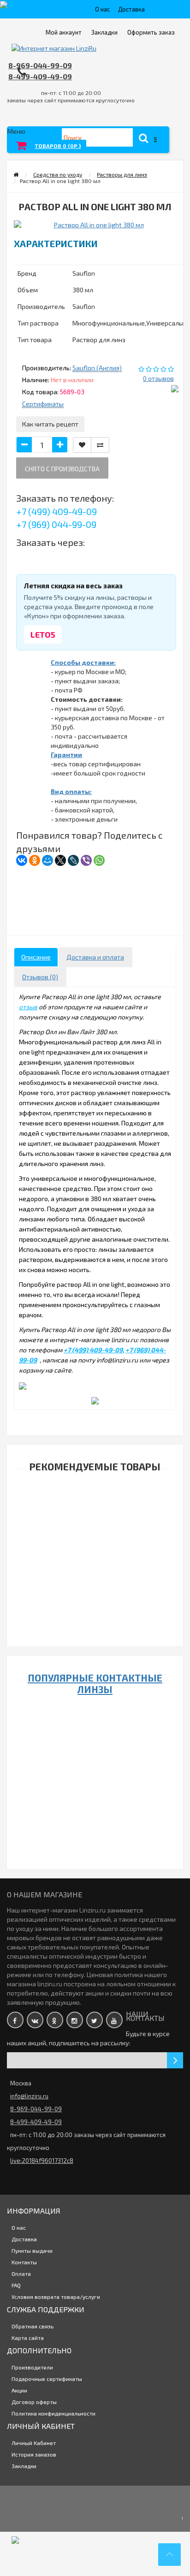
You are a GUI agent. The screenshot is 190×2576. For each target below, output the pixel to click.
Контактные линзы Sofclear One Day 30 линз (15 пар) (93, 1803)
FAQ (16, 2285)
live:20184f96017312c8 (42, 2161)
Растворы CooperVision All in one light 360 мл (93, 1651)
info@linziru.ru (29, 2096)
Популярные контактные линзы (95, 1683)
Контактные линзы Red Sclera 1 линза (93, 2188)
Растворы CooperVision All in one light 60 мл (93, 1606)
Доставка (131, 9)
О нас (102, 9)
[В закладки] (82, 445)
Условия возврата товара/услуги (56, 2297)
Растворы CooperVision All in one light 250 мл (93, 1560)
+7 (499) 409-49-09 (56, 511)
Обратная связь (33, 2326)
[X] (60, 860)
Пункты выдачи (32, 2250)
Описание (36, 957)
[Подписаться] (175, 2060)
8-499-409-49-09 (40, 76)
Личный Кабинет (34, 2443)
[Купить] (71, 1503)
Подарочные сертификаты (47, 2379)
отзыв (28, 1007)
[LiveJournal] (73, 860)
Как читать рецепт (50, 424)
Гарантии (66, 755)
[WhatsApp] (99, 860)
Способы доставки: (83, 662)
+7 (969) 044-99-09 (56, 524)
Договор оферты (34, 2402)
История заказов (34, 2454)
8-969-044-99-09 (40, 65)
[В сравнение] (100, 445)
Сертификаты (43, 404)
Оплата (21, 2274)
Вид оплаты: (71, 791)
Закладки (24, 2466)
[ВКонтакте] (22, 860)
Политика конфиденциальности (53, 2413)
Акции (19, 2390)
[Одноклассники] (35, 860)
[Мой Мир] (47, 860)
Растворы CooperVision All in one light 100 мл (93, 1515)
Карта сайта (28, 2338)
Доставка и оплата (95, 957)
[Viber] (86, 860)
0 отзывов (158, 378)
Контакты (24, 2262)
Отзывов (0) (40, 977)
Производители (32, 2367)
